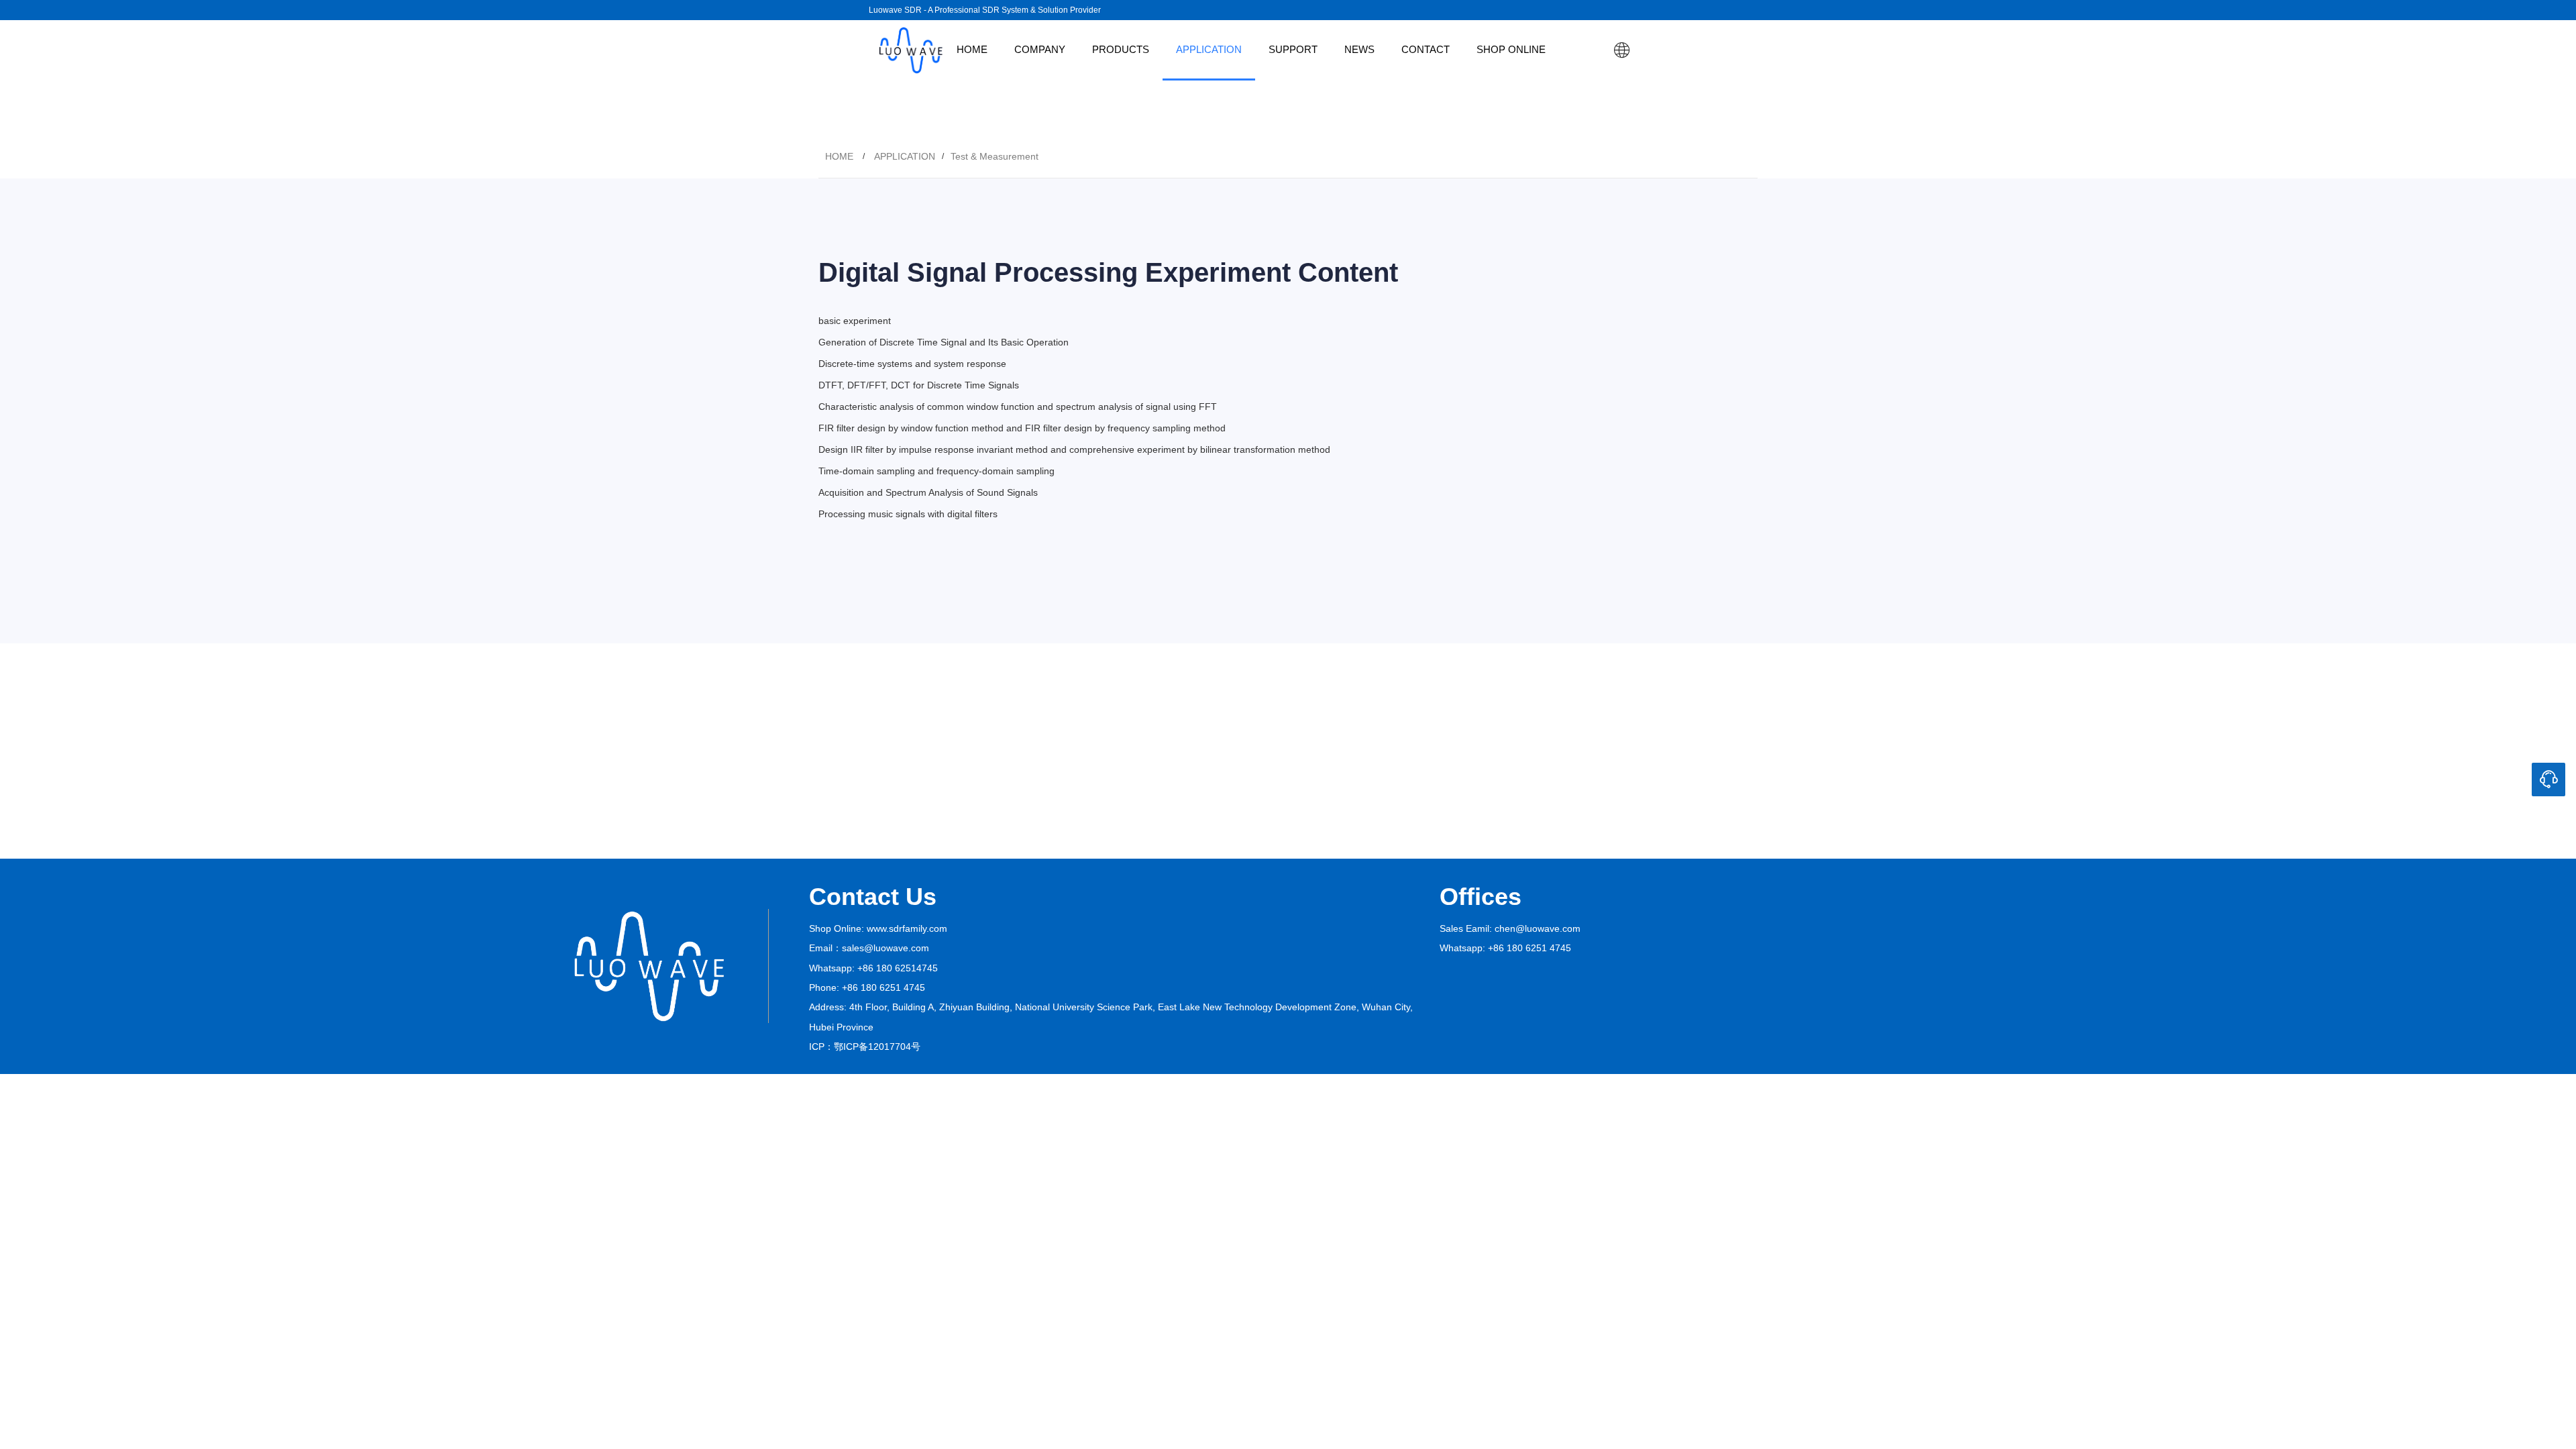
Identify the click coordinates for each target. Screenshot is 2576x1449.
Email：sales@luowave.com (869, 948)
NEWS (1359, 49)
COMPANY (1040, 49)
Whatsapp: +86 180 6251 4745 (1505, 948)
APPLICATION (1209, 49)
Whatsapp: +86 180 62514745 (873, 968)
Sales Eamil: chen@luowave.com (1510, 928)
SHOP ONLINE (1511, 49)
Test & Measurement (995, 156)
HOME (972, 49)
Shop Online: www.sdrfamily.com (878, 928)
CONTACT (1426, 49)
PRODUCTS (1121, 49)
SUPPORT (1293, 49)
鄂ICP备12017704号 (877, 1046)
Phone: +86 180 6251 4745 (867, 987)
